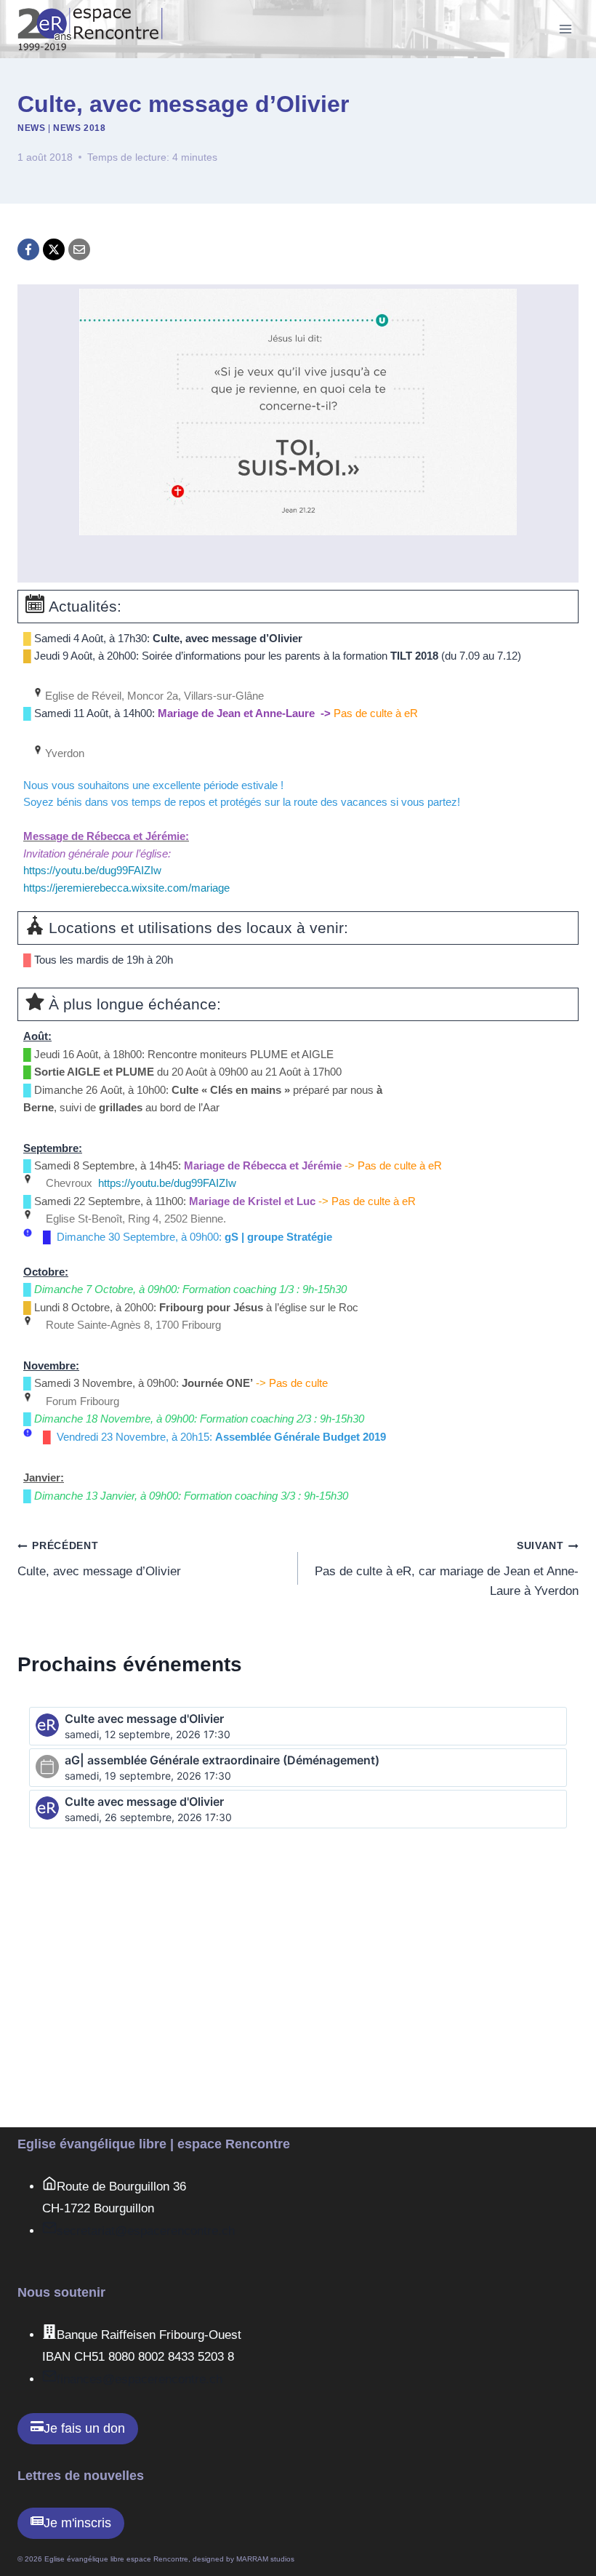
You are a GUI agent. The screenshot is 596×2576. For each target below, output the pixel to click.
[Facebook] (28, 249)
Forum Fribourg (81, 1401)
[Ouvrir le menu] (565, 29)
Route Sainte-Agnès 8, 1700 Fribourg (132, 1325)
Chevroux (68, 1183)
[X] (54, 249)
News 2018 (79, 128)
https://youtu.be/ (167, 1183)
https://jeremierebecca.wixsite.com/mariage (126, 888)
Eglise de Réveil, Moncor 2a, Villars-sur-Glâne (153, 696)
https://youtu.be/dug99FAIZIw (92, 871)
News (31, 128)
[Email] (79, 249)
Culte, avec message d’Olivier (99, 1559)
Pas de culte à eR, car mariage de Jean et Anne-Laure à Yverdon (447, 1569)
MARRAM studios (265, 2559)
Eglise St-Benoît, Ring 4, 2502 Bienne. (134, 1219)
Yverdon (63, 753)
